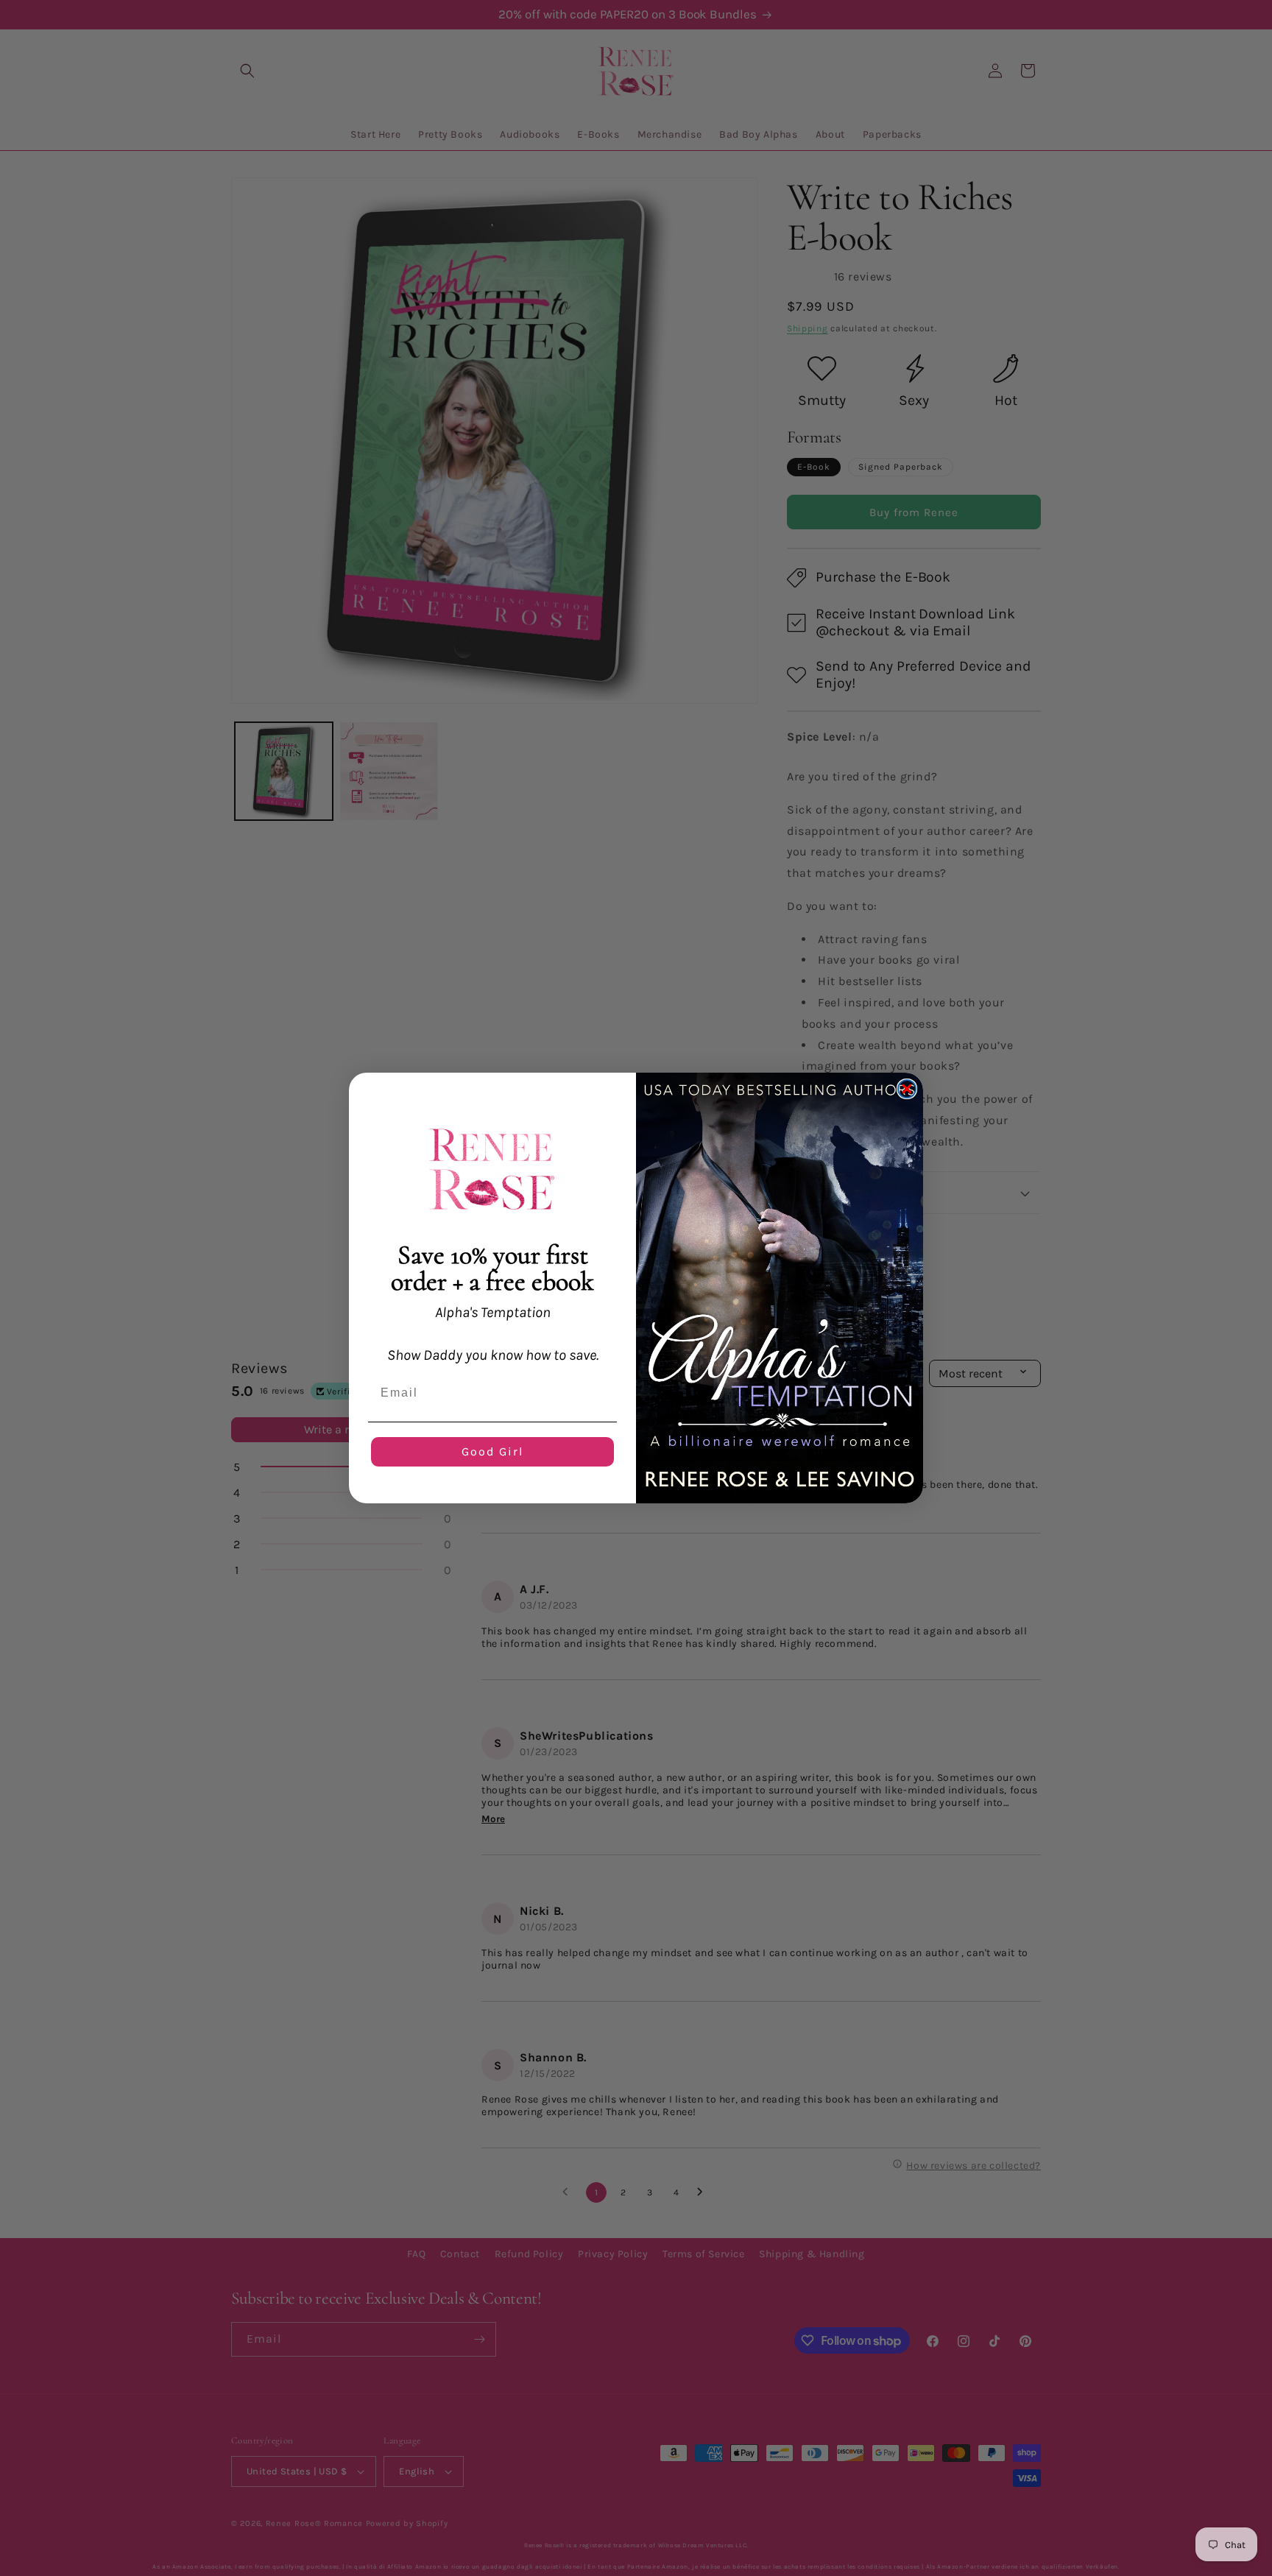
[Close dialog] (907, 1089)
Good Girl (492, 1451)
